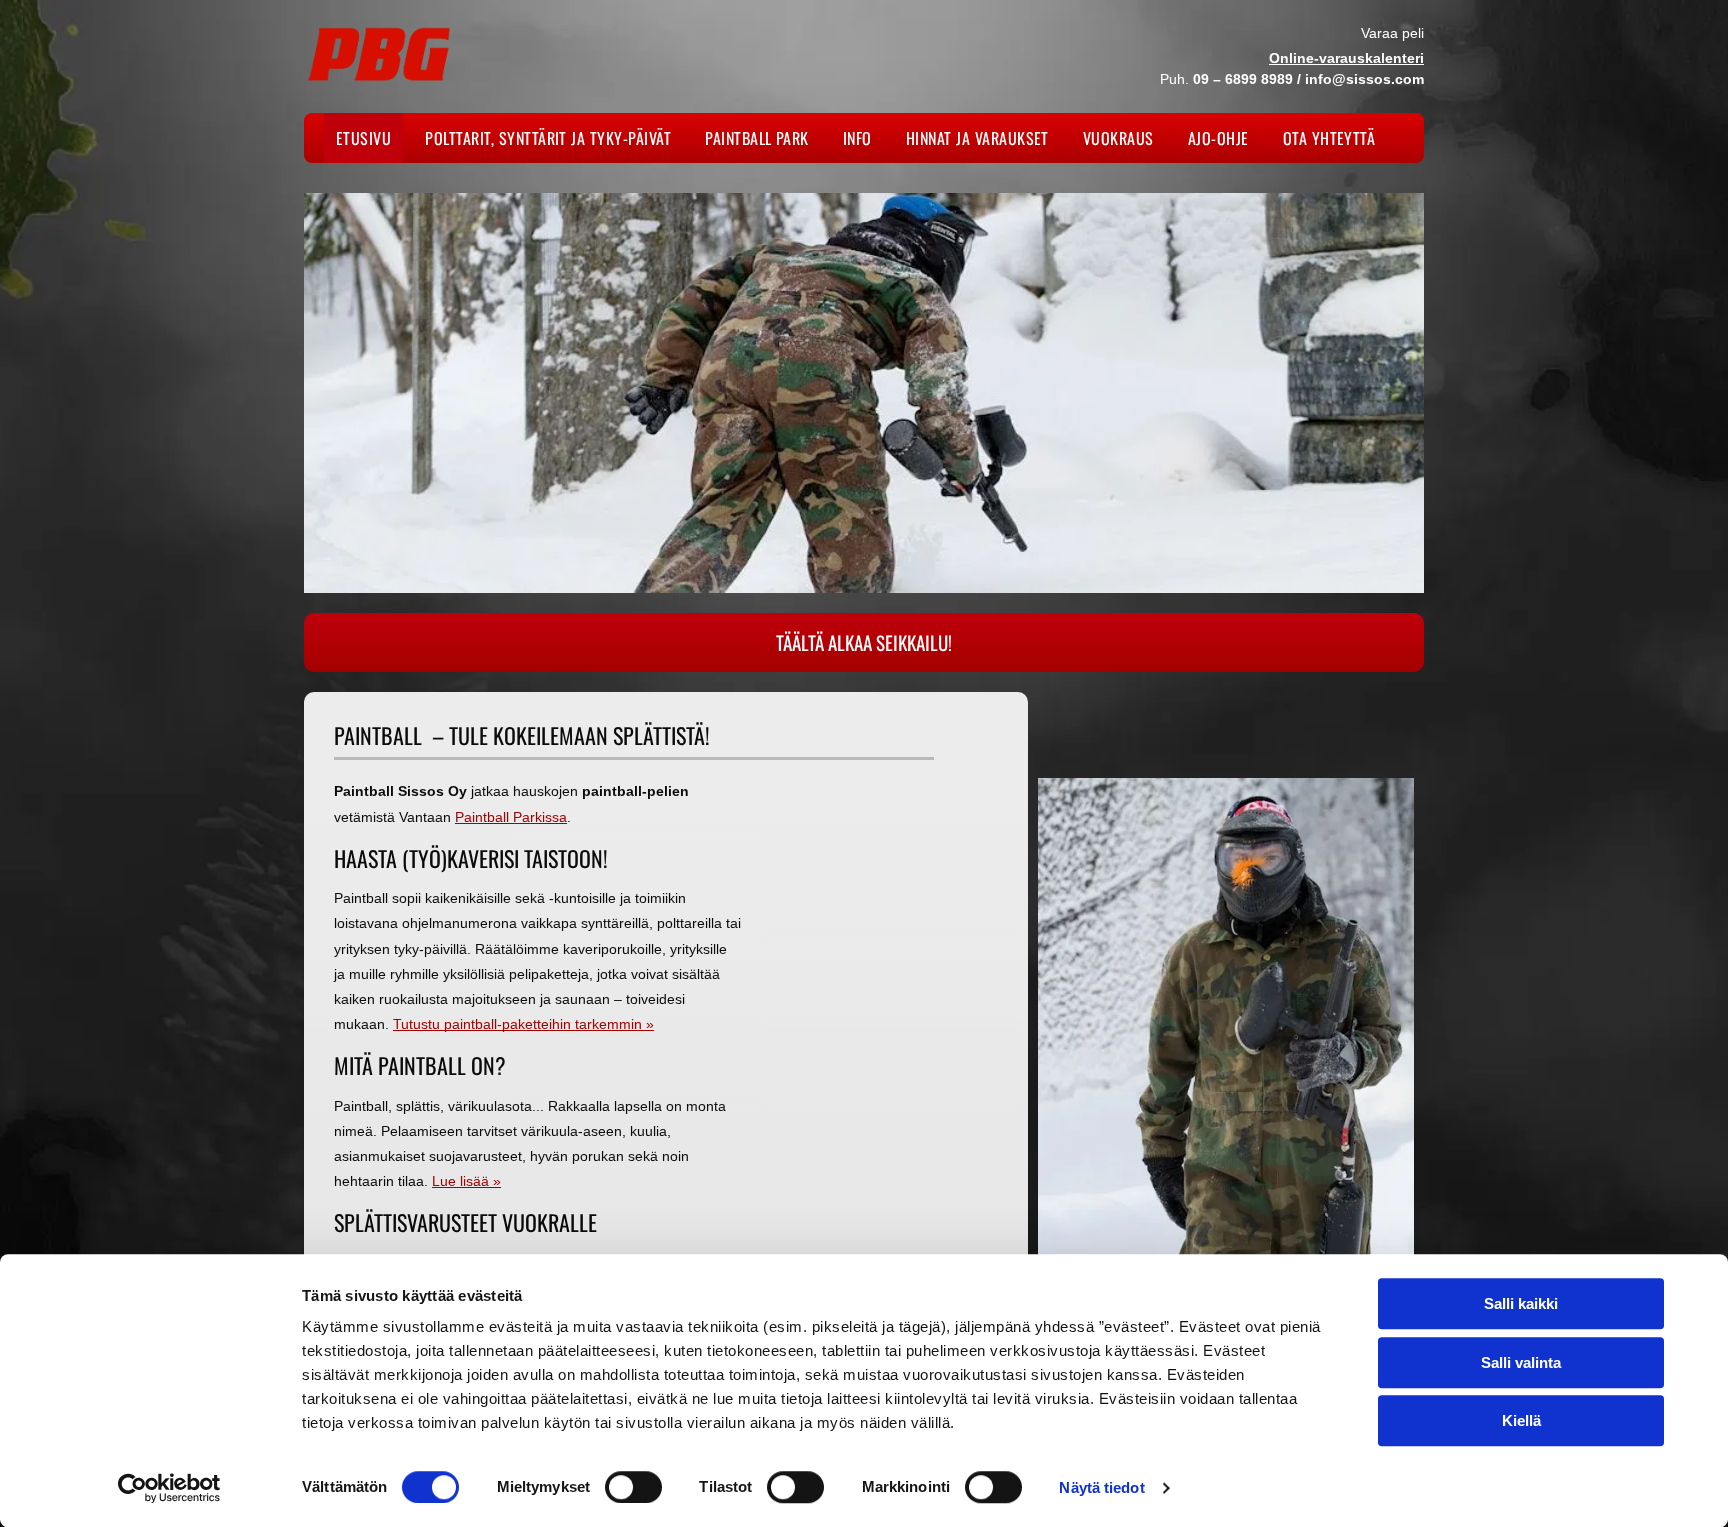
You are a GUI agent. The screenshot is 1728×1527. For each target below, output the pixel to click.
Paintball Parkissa (511, 817)
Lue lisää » (466, 1181)
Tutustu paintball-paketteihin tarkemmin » (523, 1024)
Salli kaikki (1521, 1303)
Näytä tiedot (1101, 1487)
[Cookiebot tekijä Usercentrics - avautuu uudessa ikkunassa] (169, 1488)
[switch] (633, 1487)
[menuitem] (368, 138)
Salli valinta (1521, 1362)
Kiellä (1521, 1420)
